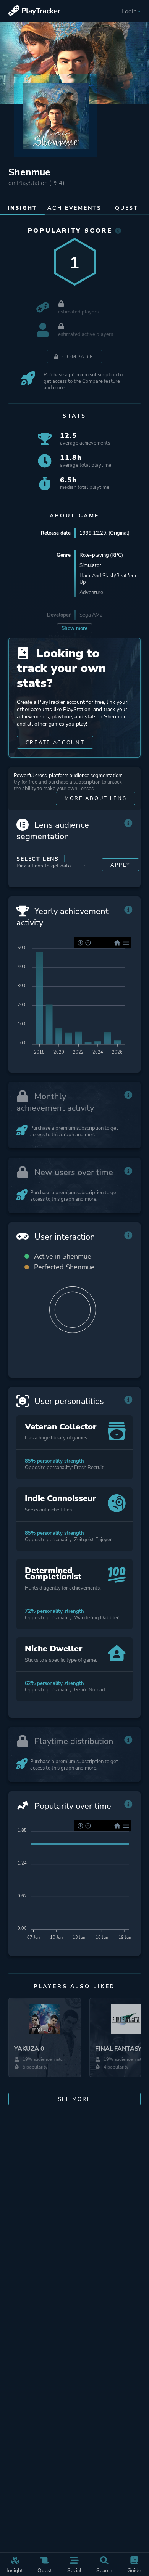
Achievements (74, 208)
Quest (45, 2570)
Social (74, 2570)
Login (129, 11)
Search (104, 2570)
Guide (134, 2570)
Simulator (90, 565)
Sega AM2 (91, 615)
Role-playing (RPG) (101, 555)
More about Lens (96, 798)
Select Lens (38, 859)
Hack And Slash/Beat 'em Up (108, 579)
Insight (15, 2570)
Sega (85, 637)
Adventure (91, 592)
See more (75, 2099)
